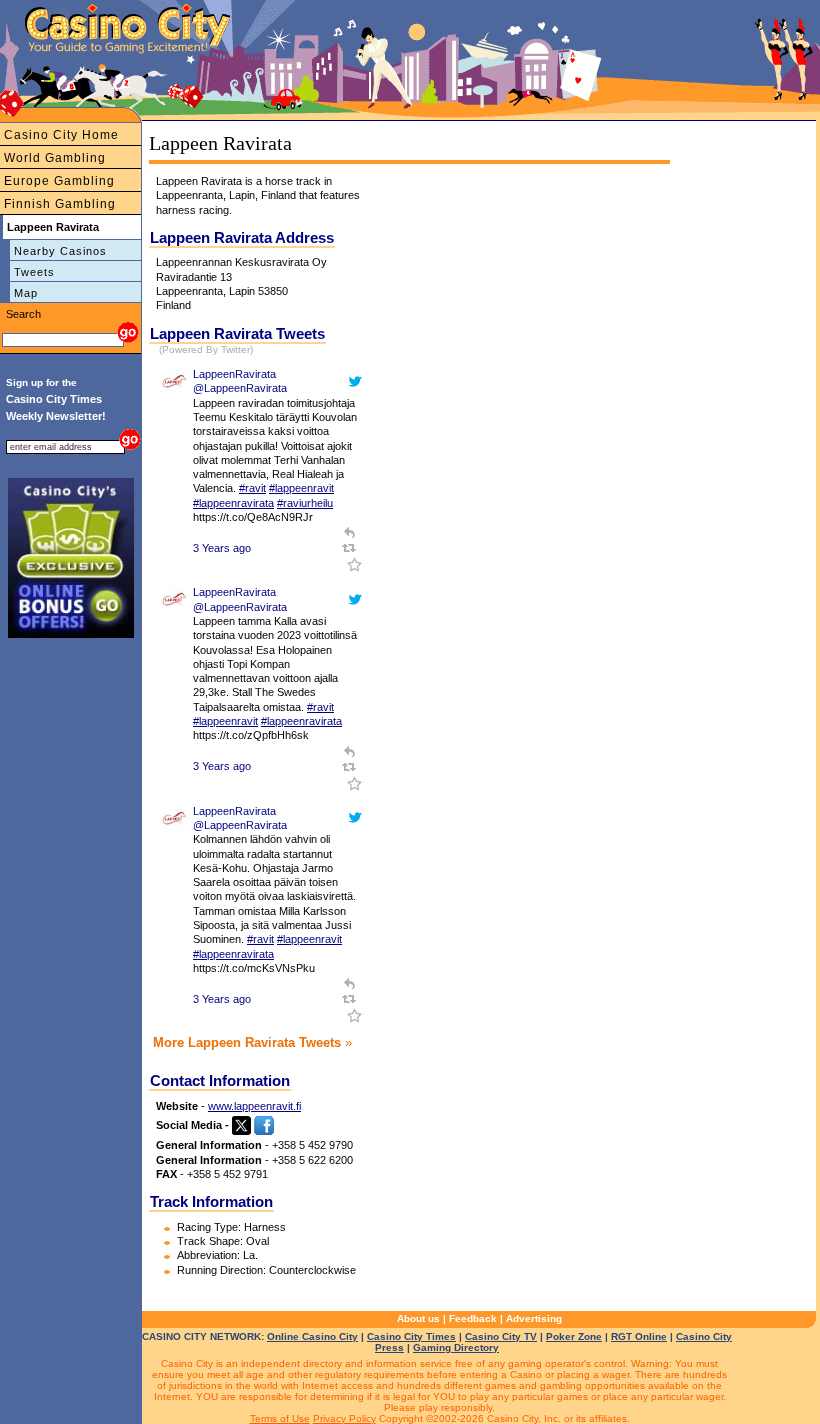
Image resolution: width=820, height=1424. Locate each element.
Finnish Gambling (60, 204)
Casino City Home (61, 135)
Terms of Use (280, 1418)
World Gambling (55, 158)
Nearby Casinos (60, 251)
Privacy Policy (344, 1418)
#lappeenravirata (233, 503)
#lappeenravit (301, 488)
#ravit (252, 488)
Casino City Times (411, 1336)
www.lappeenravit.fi (254, 1106)
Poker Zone (574, 1336)
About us (418, 1318)
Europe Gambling (59, 181)
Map (26, 293)
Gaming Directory (456, 1347)
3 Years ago (222, 548)
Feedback (473, 1318)
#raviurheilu (305, 503)
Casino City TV (501, 1336)
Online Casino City (312, 1336)
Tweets (34, 272)
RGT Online (639, 1336)
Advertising (534, 1318)
